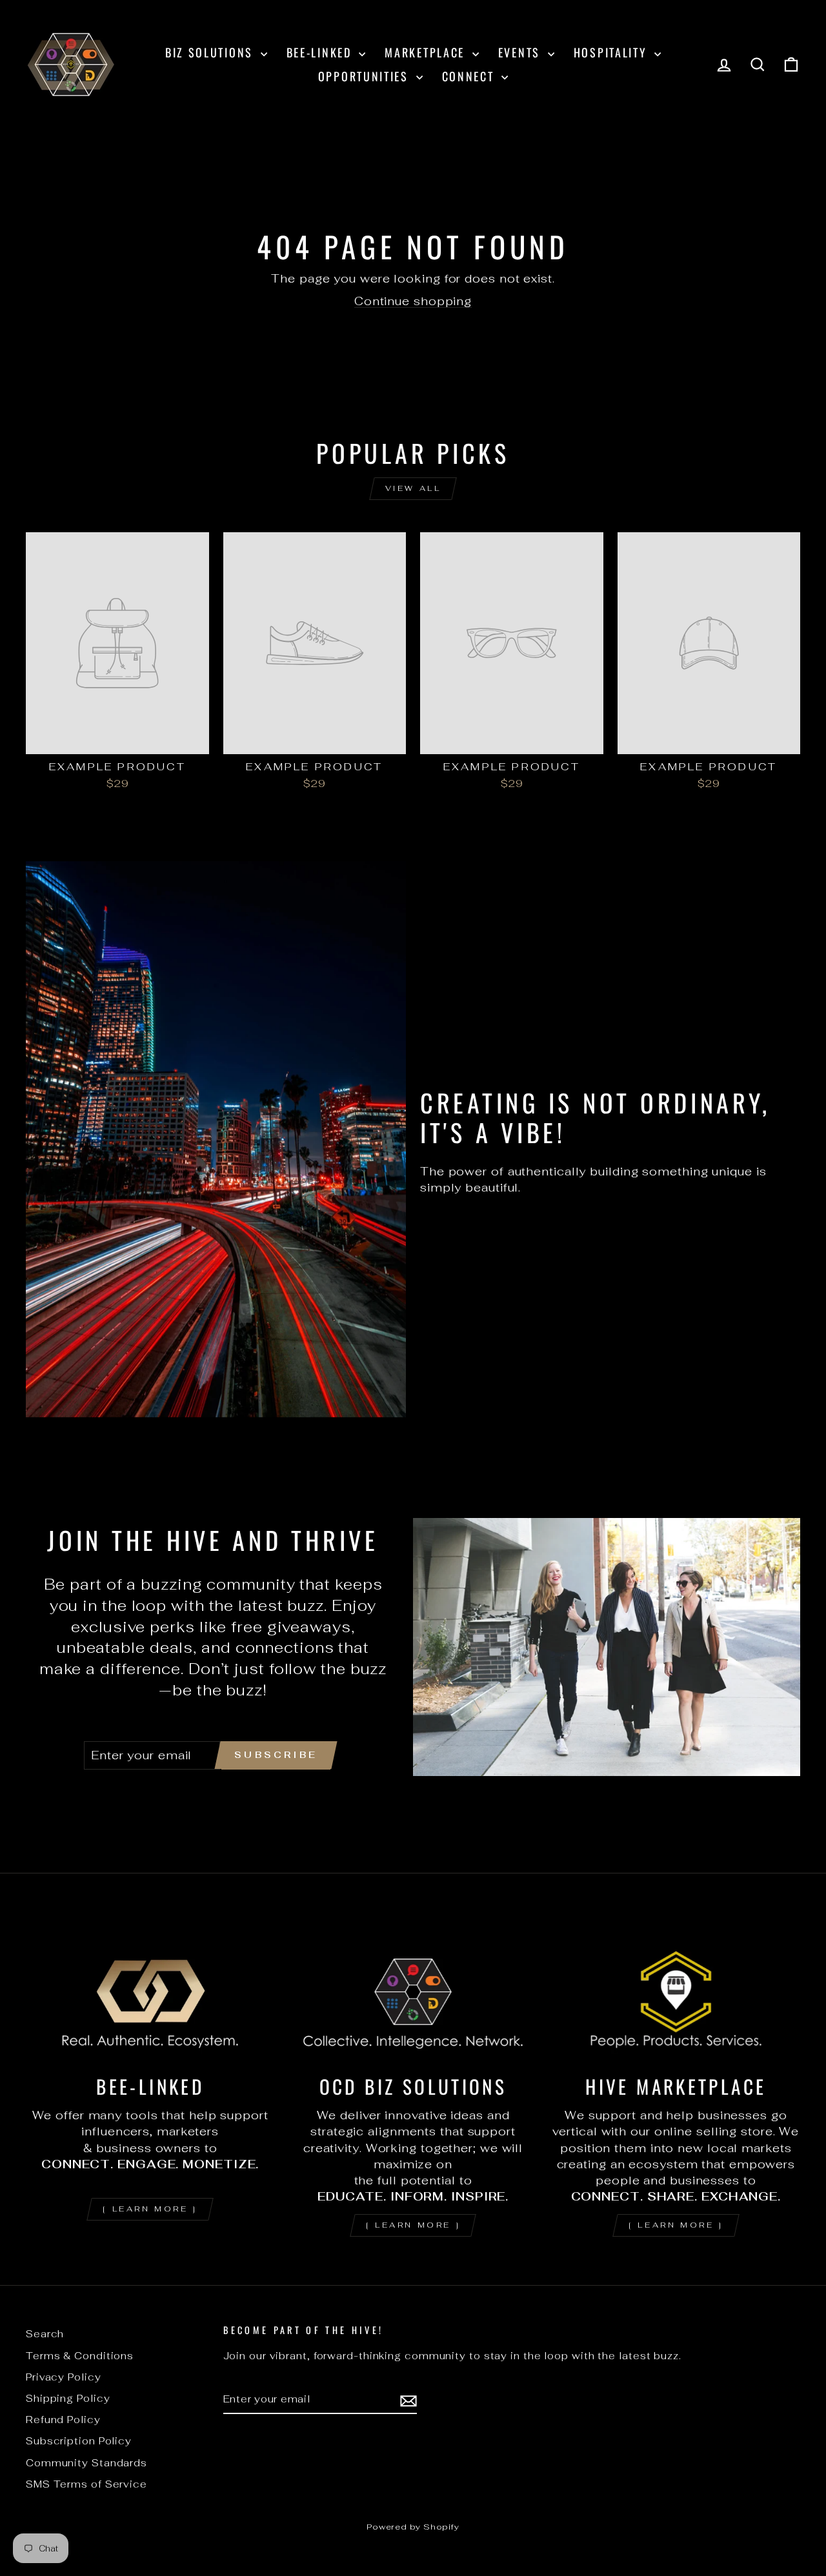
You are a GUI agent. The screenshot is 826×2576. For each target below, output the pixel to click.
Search (45, 2334)
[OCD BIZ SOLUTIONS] (413, 1992)
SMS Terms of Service (86, 2484)
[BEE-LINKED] (150, 1992)
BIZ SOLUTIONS (211, 52)
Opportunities (366, 76)
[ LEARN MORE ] (150, 2209)
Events (521, 52)
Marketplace (427, 52)
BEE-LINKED (321, 52)
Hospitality (612, 52)
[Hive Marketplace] (676, 1992)
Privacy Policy (64, 2377)
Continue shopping (413, 301)
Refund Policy (63, 2420)
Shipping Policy (68, 2398)
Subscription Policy (79, 2441)
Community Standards (86, 2463)
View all (413, 488)
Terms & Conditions (80, 2356)
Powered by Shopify (413, 2527)
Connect (470, 76)
